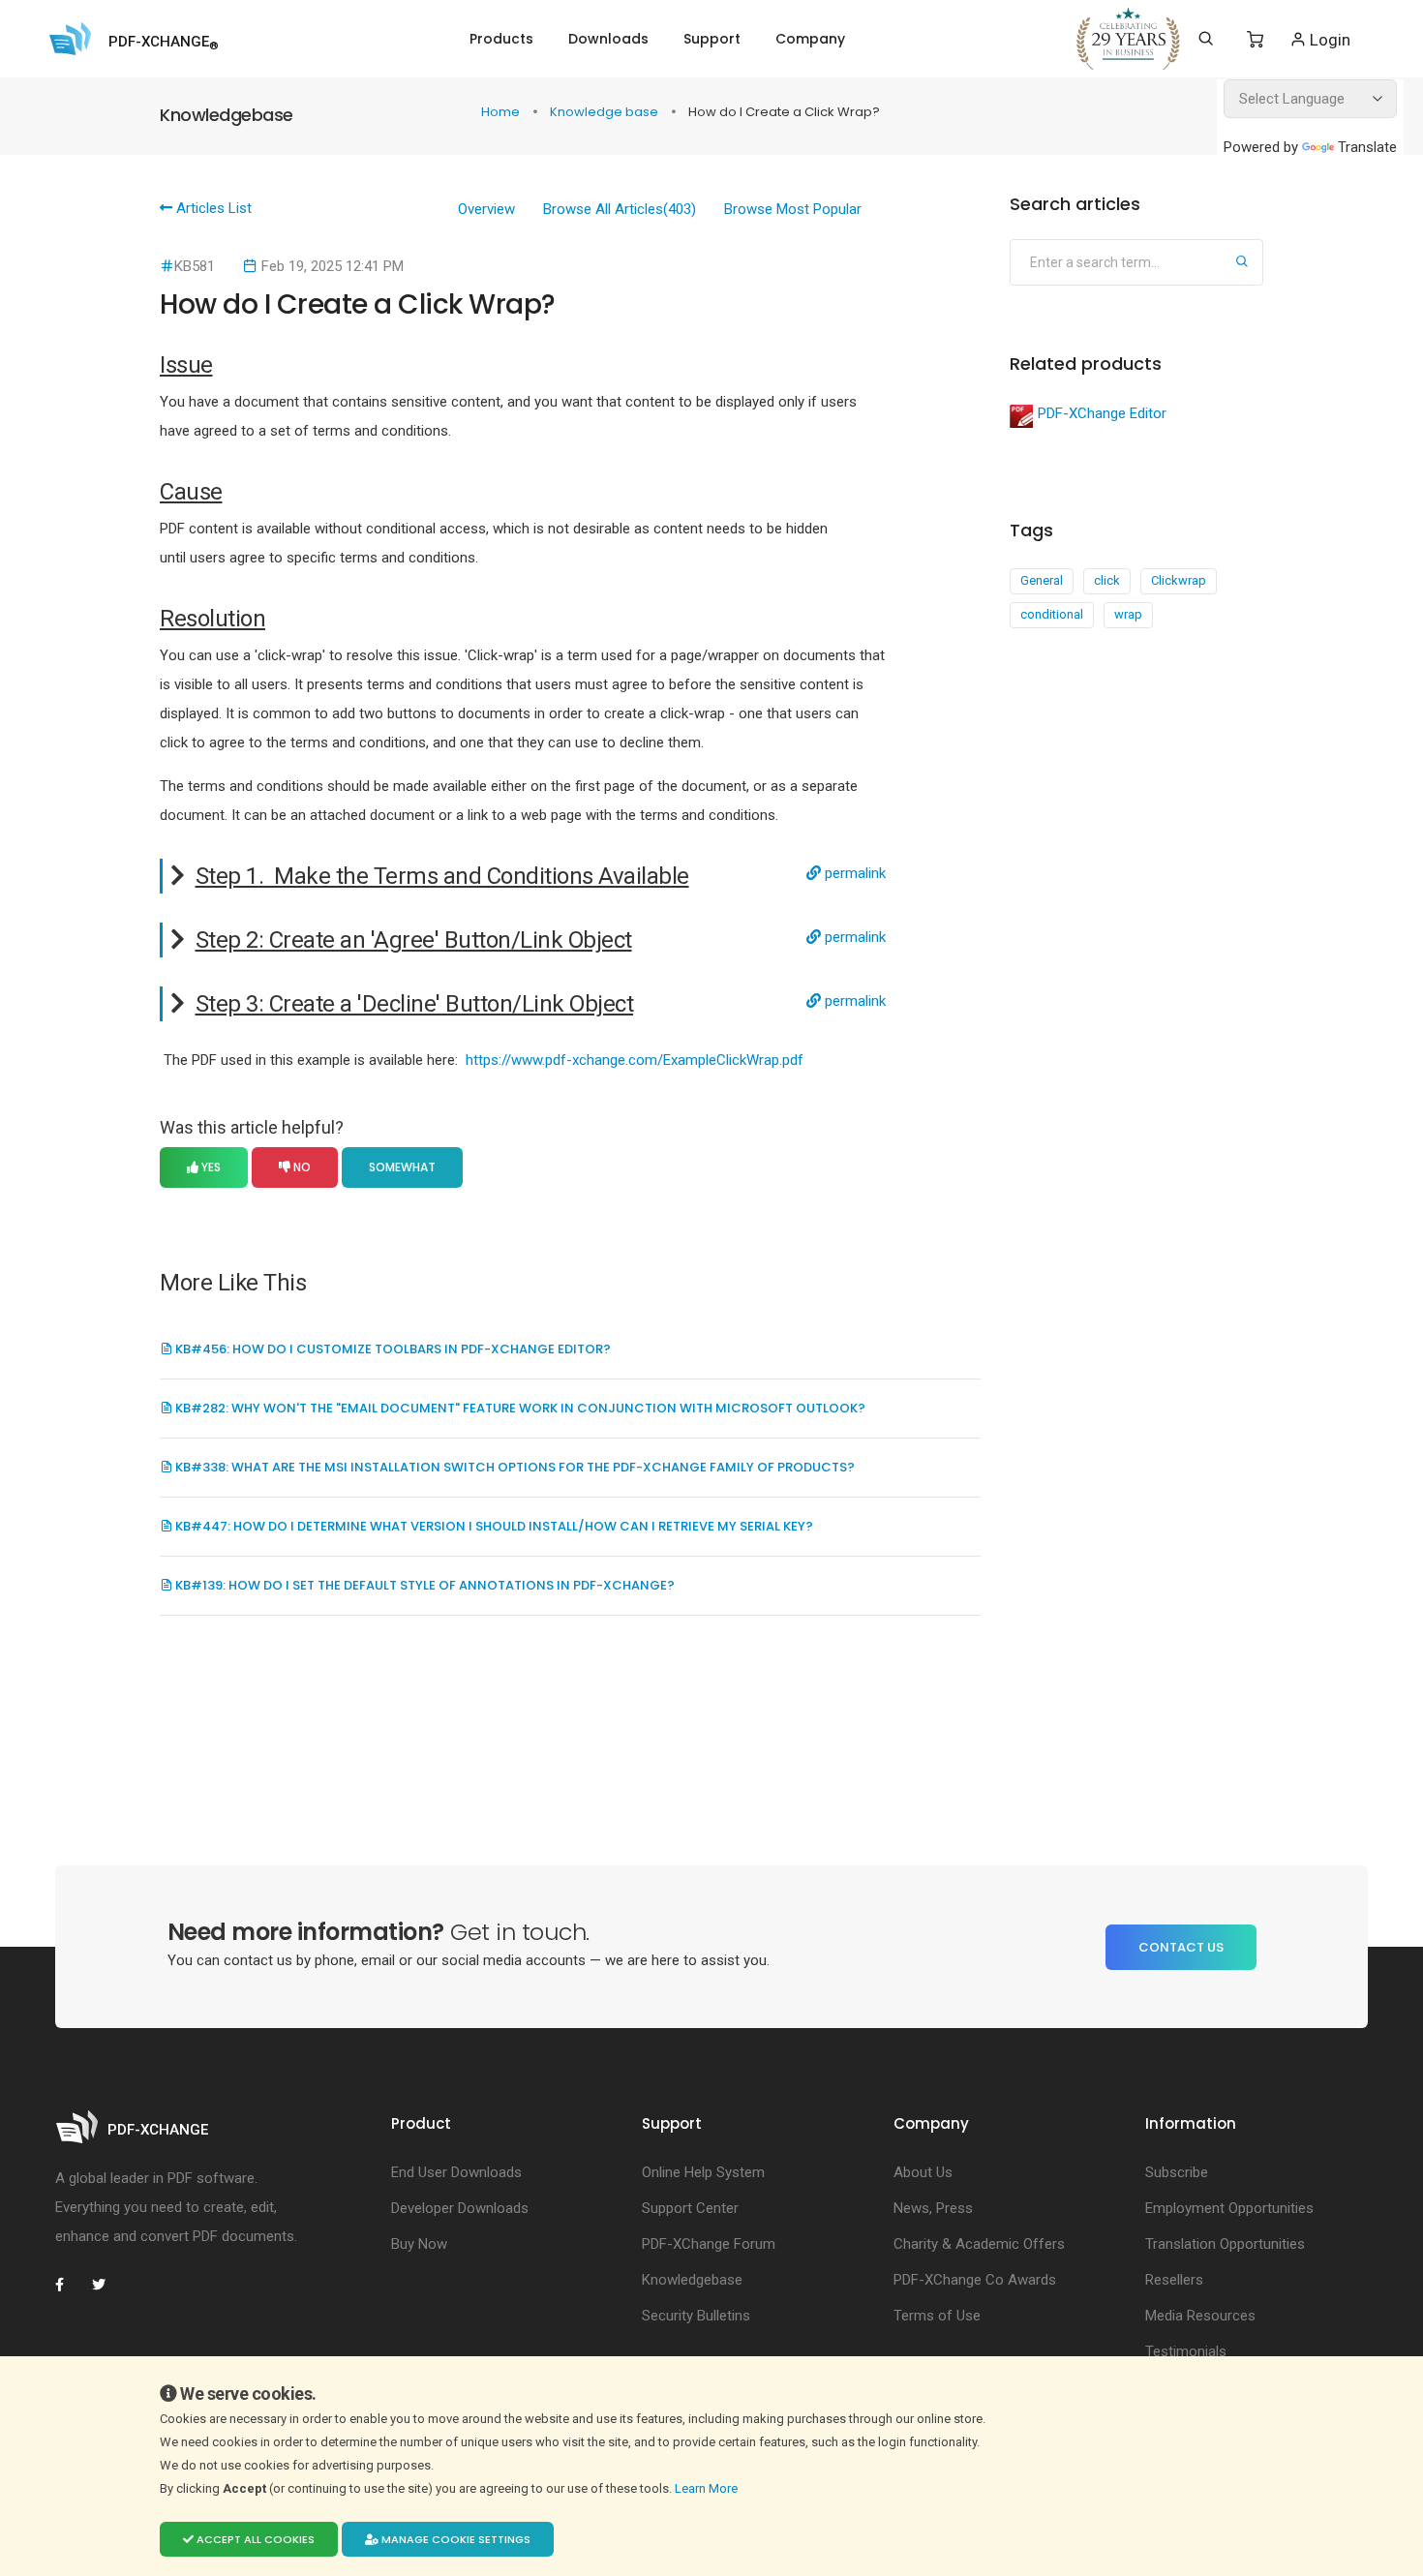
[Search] (1206, 39)
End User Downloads (456, 2172)
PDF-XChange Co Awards (975, 2280)
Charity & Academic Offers (979, 2244)
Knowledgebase (692, 2280)
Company (810, 39)
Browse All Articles (620, 209)
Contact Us (1181, 1947)
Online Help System (703, 2172)
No (301, 1167)
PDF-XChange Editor (1102, 413)
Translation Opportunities (1225, 2244)
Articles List (212, 208)
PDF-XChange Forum (709, 2244)
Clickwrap (1179, 580)
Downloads (608, 39)
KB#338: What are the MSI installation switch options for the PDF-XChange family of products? (514, 1467)
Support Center (690, 2208)
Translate (1367, 147)
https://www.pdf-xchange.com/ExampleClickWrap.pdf (635, 1060)
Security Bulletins (696, 2316)
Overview (486, 209)
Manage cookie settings (454, 2539)
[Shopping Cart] (1255, 40)
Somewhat (402, 1167)
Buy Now (419, 2244)
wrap (1128, 614)
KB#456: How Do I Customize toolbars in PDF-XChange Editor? (392, 1349)
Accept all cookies (254, 2539)
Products (501, 39)
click (1107, 580)
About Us (923, 2172)
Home (502, 112)
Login (1328, 40)
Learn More (708, 2488)
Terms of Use (937, 2316)
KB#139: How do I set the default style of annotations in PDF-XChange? (424, 1585)
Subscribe (1177, 2172)
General (1042, 580)
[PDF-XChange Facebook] (70, 2285)
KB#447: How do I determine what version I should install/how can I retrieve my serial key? (493, 1526)
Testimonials (1186, 2351)
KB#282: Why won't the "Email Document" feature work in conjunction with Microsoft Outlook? (519, 1408)
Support (712, 39)
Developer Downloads (460, 2208)
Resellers (1174, 2280)
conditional (1052, 614)
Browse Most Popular (793, 209)
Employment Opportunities (1229, 2208)
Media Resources (1200, 2316)
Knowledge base (606, 112)
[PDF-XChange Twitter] (106, 2285)
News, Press (933, 2208)
